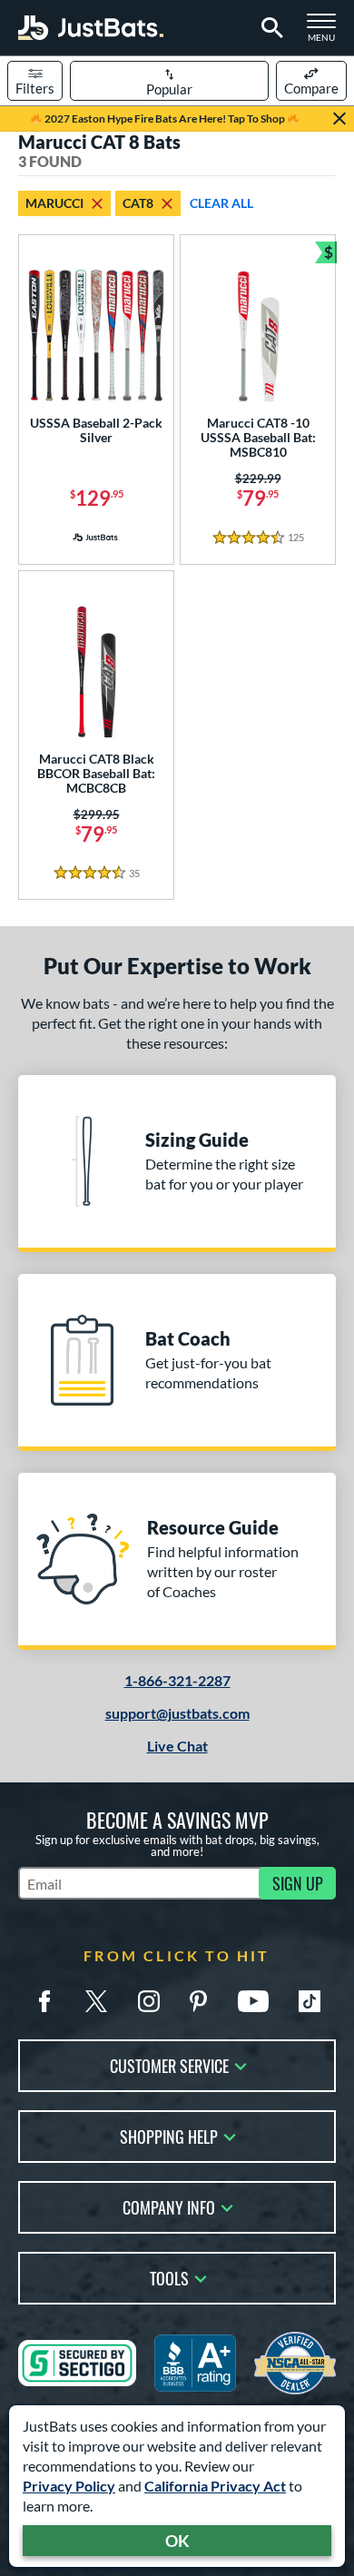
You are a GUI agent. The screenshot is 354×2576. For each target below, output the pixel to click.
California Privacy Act (215, 2486)
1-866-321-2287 (177, 1680)
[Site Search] (269, 28)
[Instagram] (149, 2001)
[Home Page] (91, 28)
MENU (327, 33)
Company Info (169, 2206)
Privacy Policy (69, 2486)
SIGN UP (298, 1883)
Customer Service (169, 2064)
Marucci (54, 203)
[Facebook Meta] (44, 2001)
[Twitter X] (96, 2001)
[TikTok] (310, 2001)
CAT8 (138, 203)
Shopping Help (169, 2135)
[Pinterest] (198, 2001)
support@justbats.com (177, 1713)
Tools (169, 2277)
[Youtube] (253, 2001)
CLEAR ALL (221, 203)
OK (177, 2541)
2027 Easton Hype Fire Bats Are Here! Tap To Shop (165, 118)
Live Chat (177, 1746)
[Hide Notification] (339, 119)
